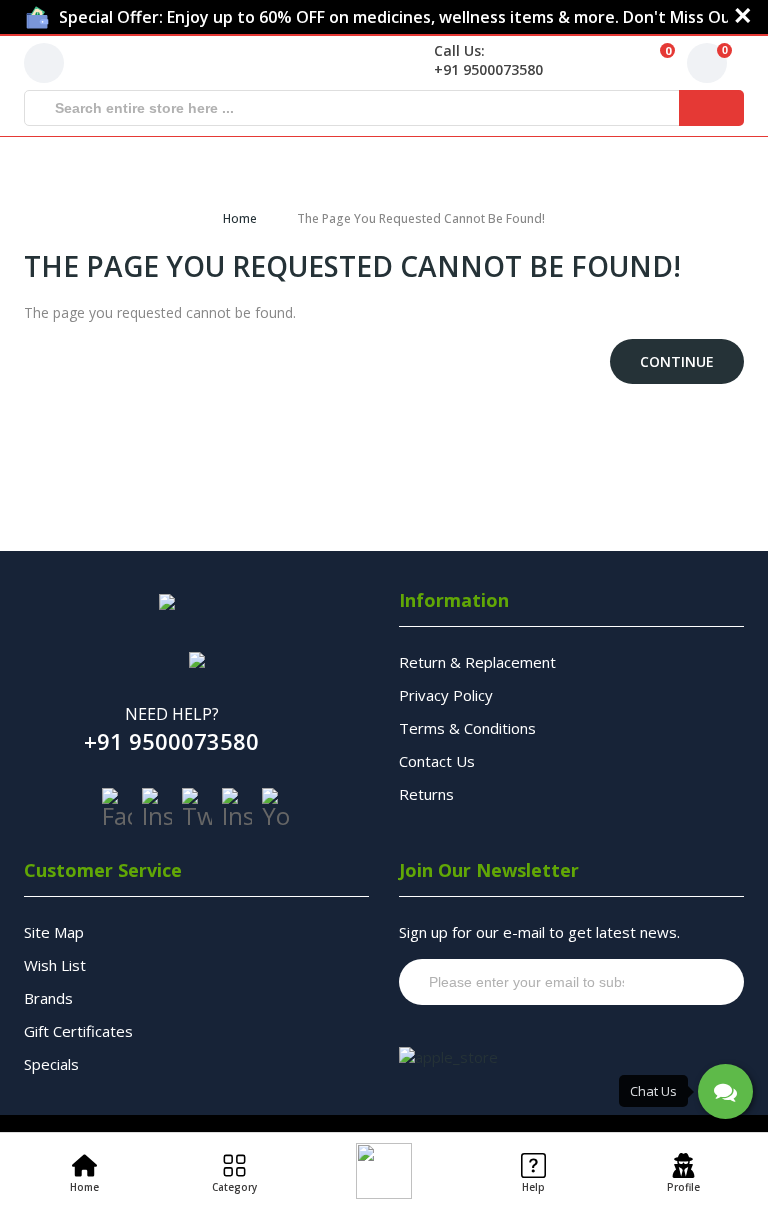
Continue (677, 361)
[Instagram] (157, 808)
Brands (48, 998)
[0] (641, 63)
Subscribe (690, 982)
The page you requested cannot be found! (421, 218)
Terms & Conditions (467, 728)
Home (240, 218)
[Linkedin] (237, 808)
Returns (426, 794)
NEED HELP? (172, 714)
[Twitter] (197, 808)
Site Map (54, 932)
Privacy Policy (446, 695)
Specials (51, 1064)
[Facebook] (117, 808)
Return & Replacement (477, 662)
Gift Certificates (78, 1031)
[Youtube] (277, 808)
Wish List (55, 965)
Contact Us (437, 761)
